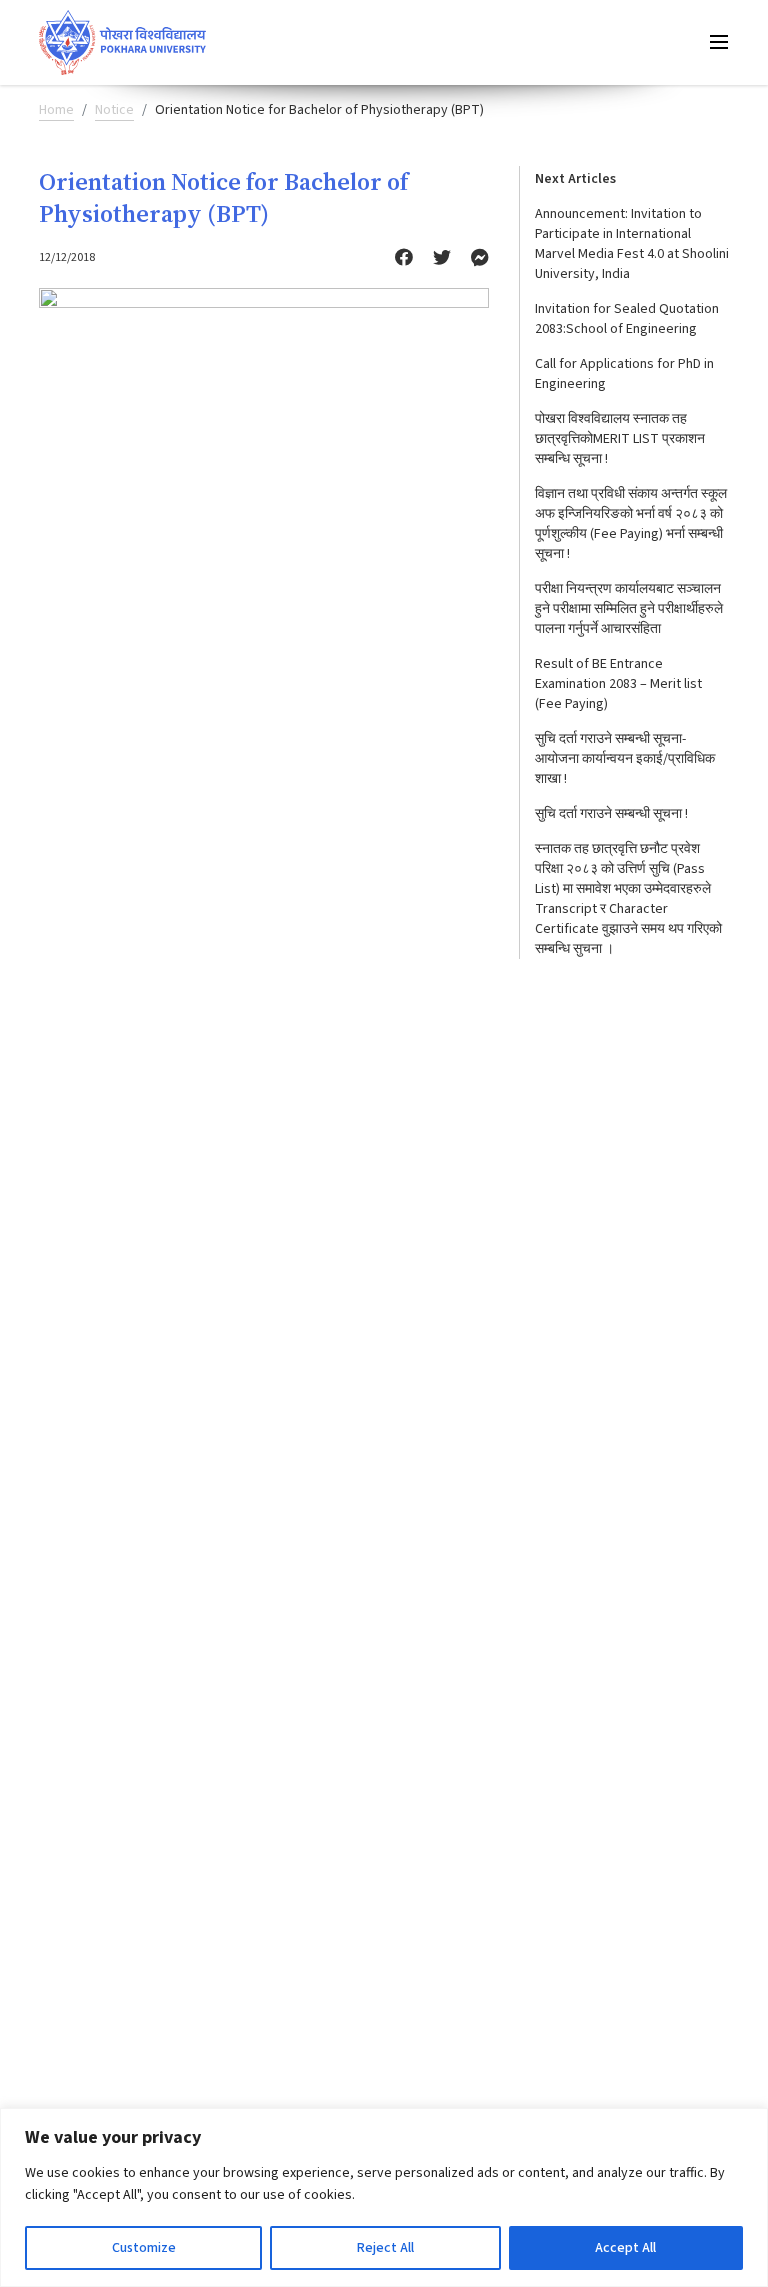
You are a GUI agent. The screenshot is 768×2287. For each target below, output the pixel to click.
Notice (114, 110)
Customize (144, 2248)
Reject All (385, 2248)
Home (56, 110)
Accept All (625, 2248)
